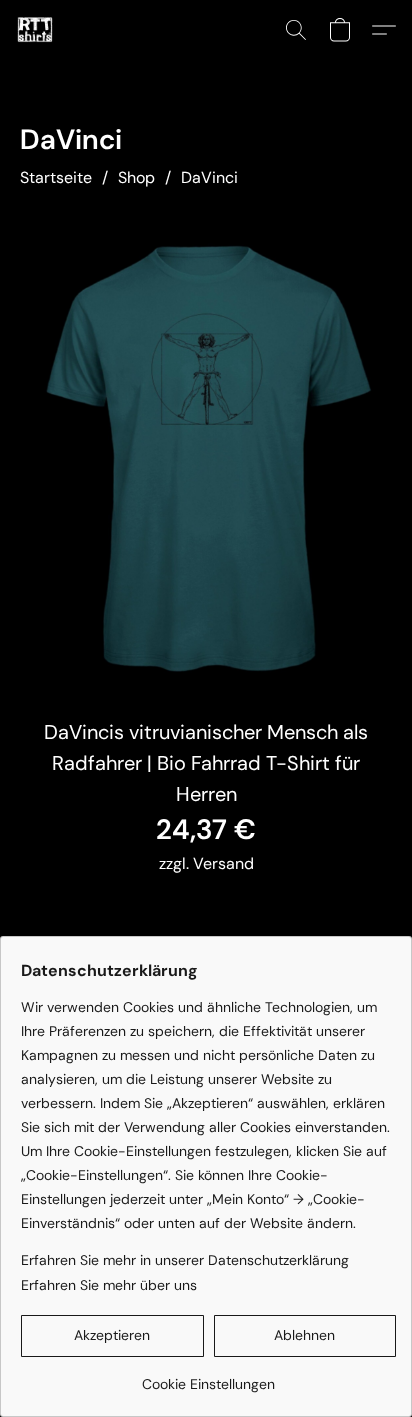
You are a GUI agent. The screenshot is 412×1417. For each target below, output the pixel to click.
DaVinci (209, 177)
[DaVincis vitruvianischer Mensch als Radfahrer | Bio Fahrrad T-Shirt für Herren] (206, 455)
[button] (36, 30)
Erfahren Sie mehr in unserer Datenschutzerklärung (185, 1260)
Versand (223, 863)
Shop (136, 177)
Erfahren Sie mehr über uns (109, 1285)
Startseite (56, 177)
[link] (208, 1376)
